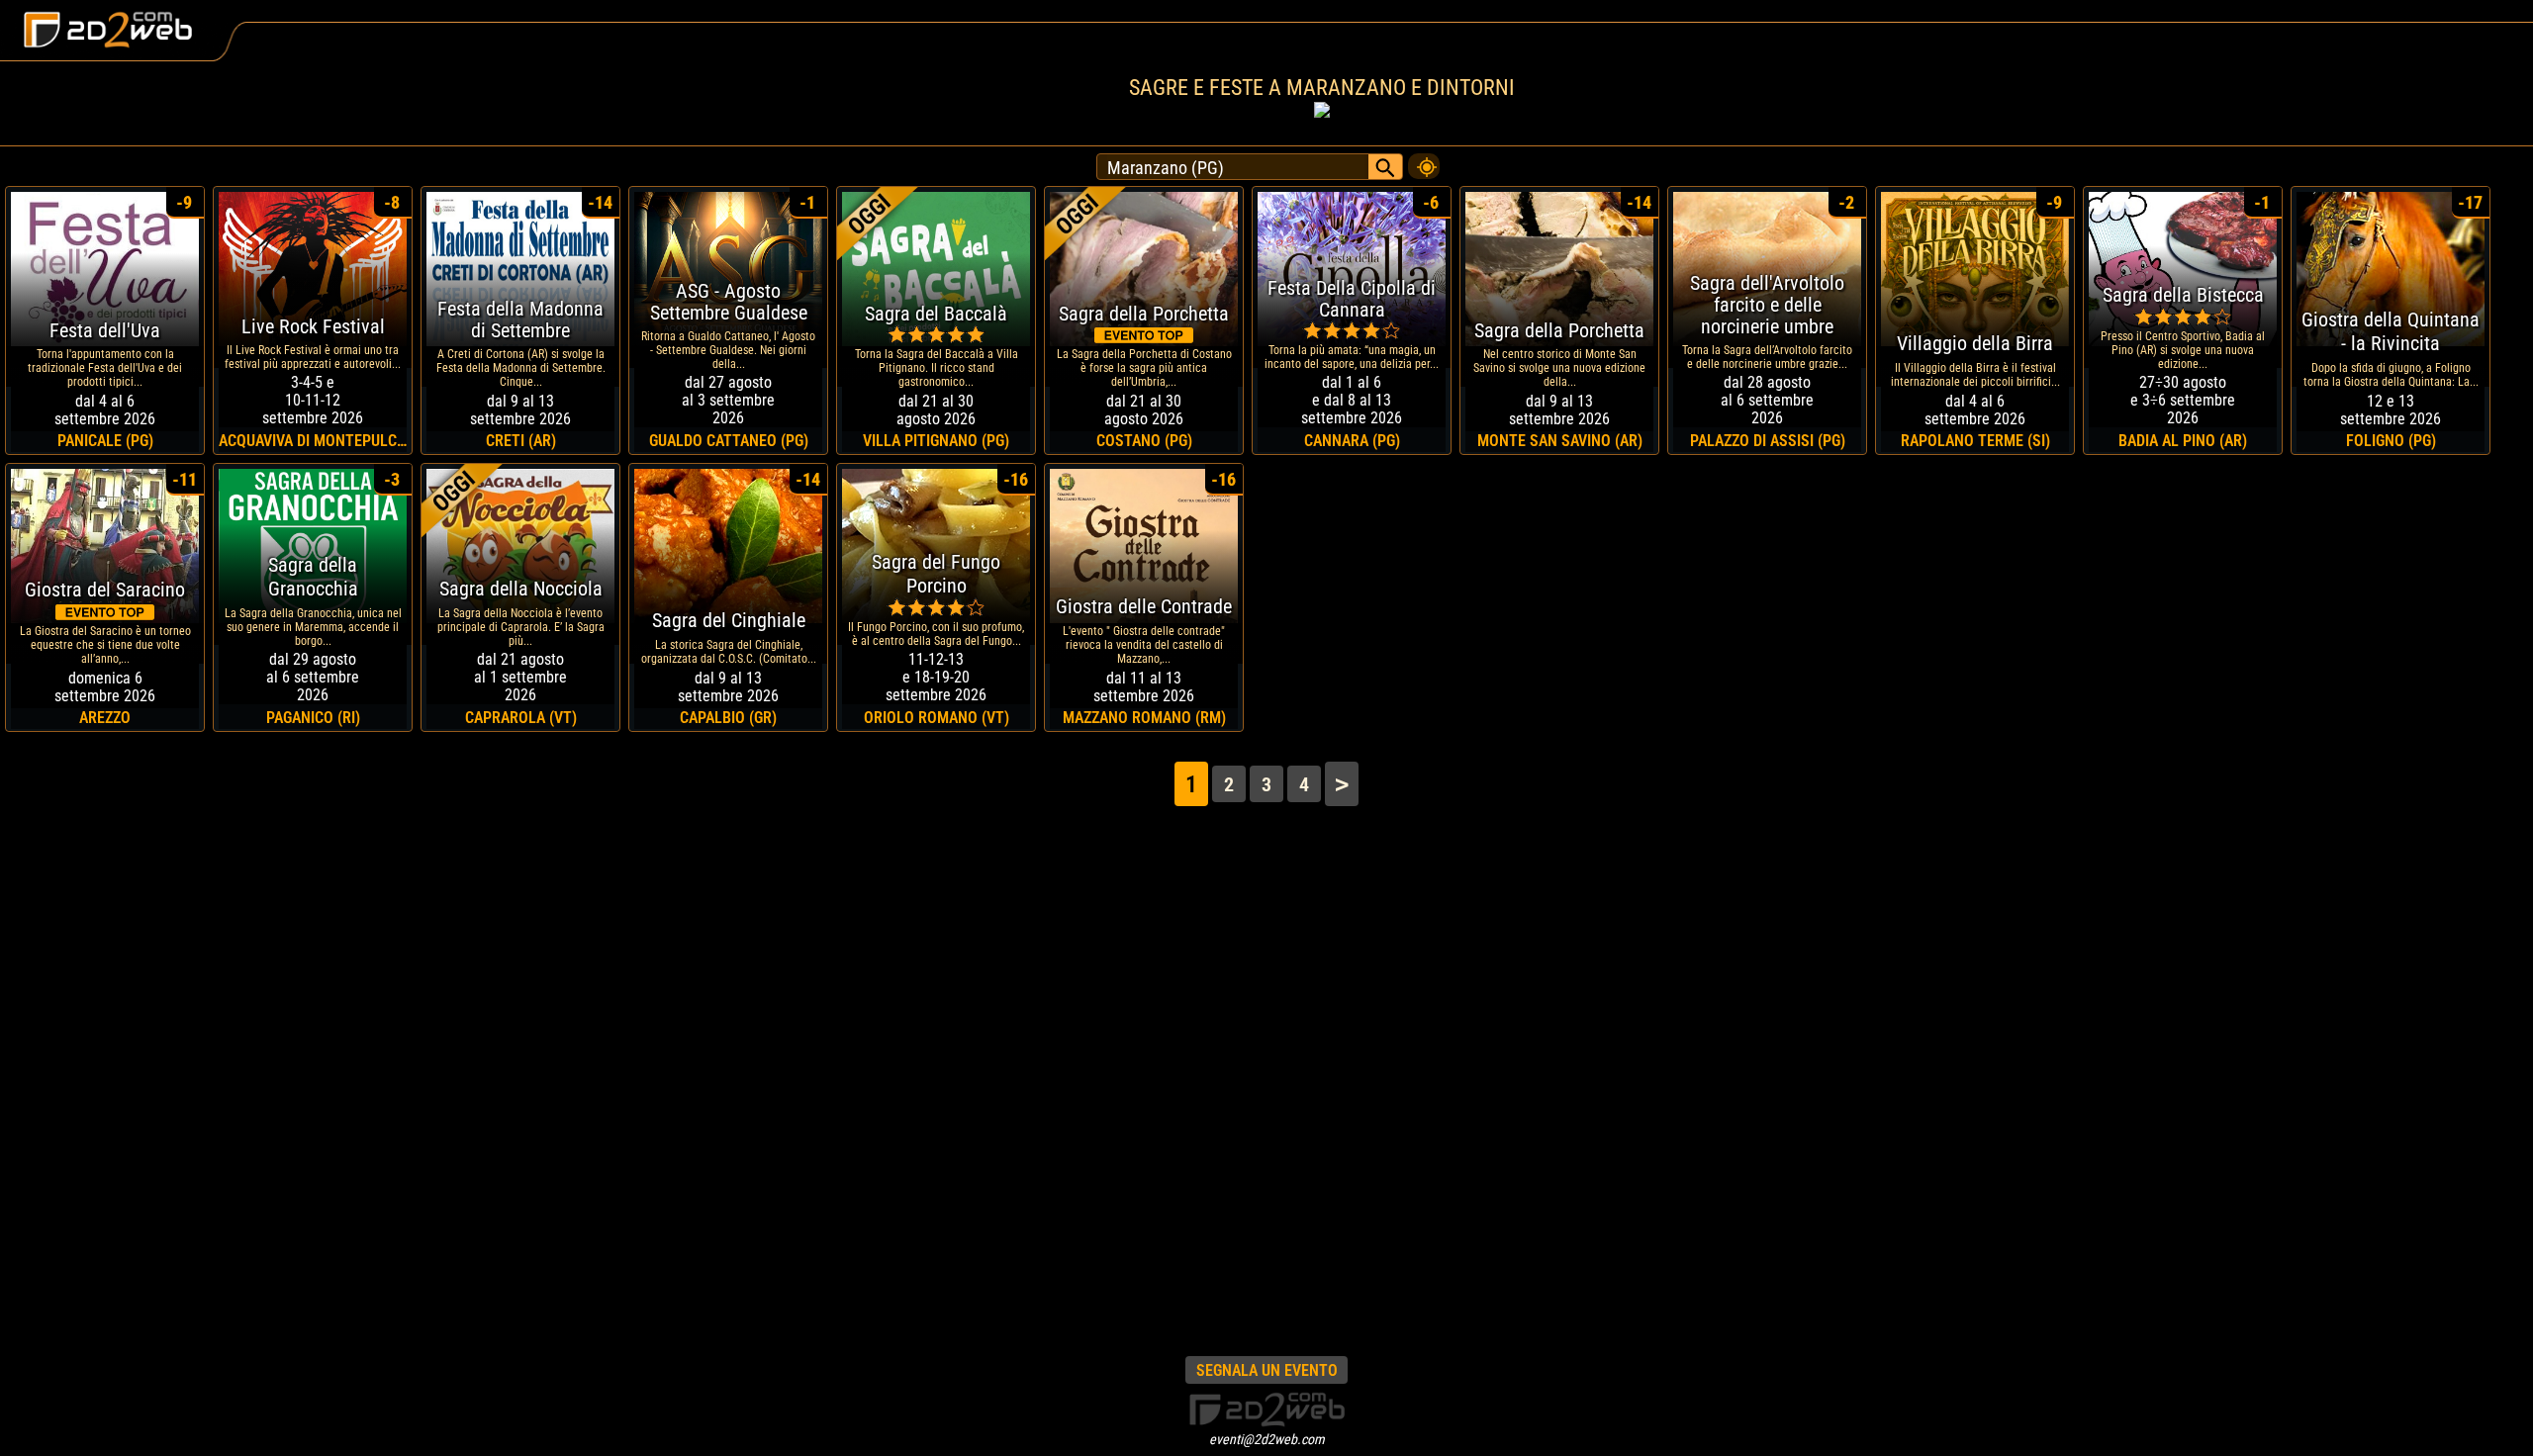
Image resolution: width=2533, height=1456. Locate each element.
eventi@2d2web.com (1267, 1439)
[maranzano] (1424, 161)
